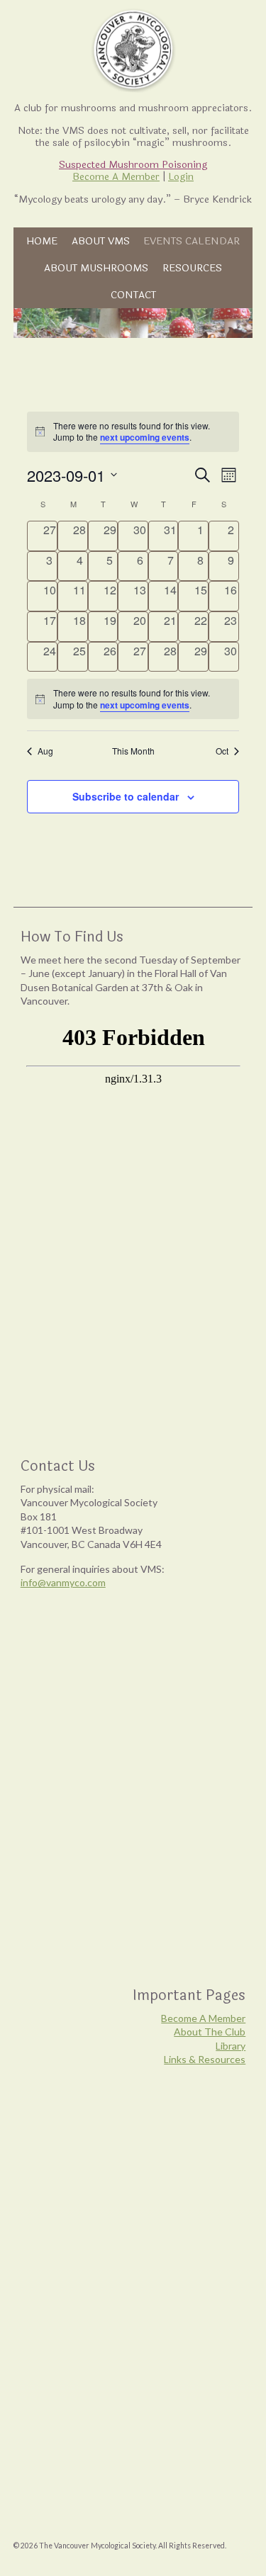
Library (231, 2046)
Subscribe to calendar (126, 796)
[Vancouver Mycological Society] (133, 50)
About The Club (210, 2032)
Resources (192, 268)
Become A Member (116, 177)
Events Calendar (192, 241)
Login (181, 177)
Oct (222, 751)
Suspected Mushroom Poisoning (133, 165)
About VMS (101, 241)
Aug (45, 751)
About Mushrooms (96, 268)
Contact (133, 295)
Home (42, 241)
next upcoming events (145, 437)
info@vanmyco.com (63, 1582)
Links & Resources (205, 2059)
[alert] (133, 699)
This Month (133, 751)
